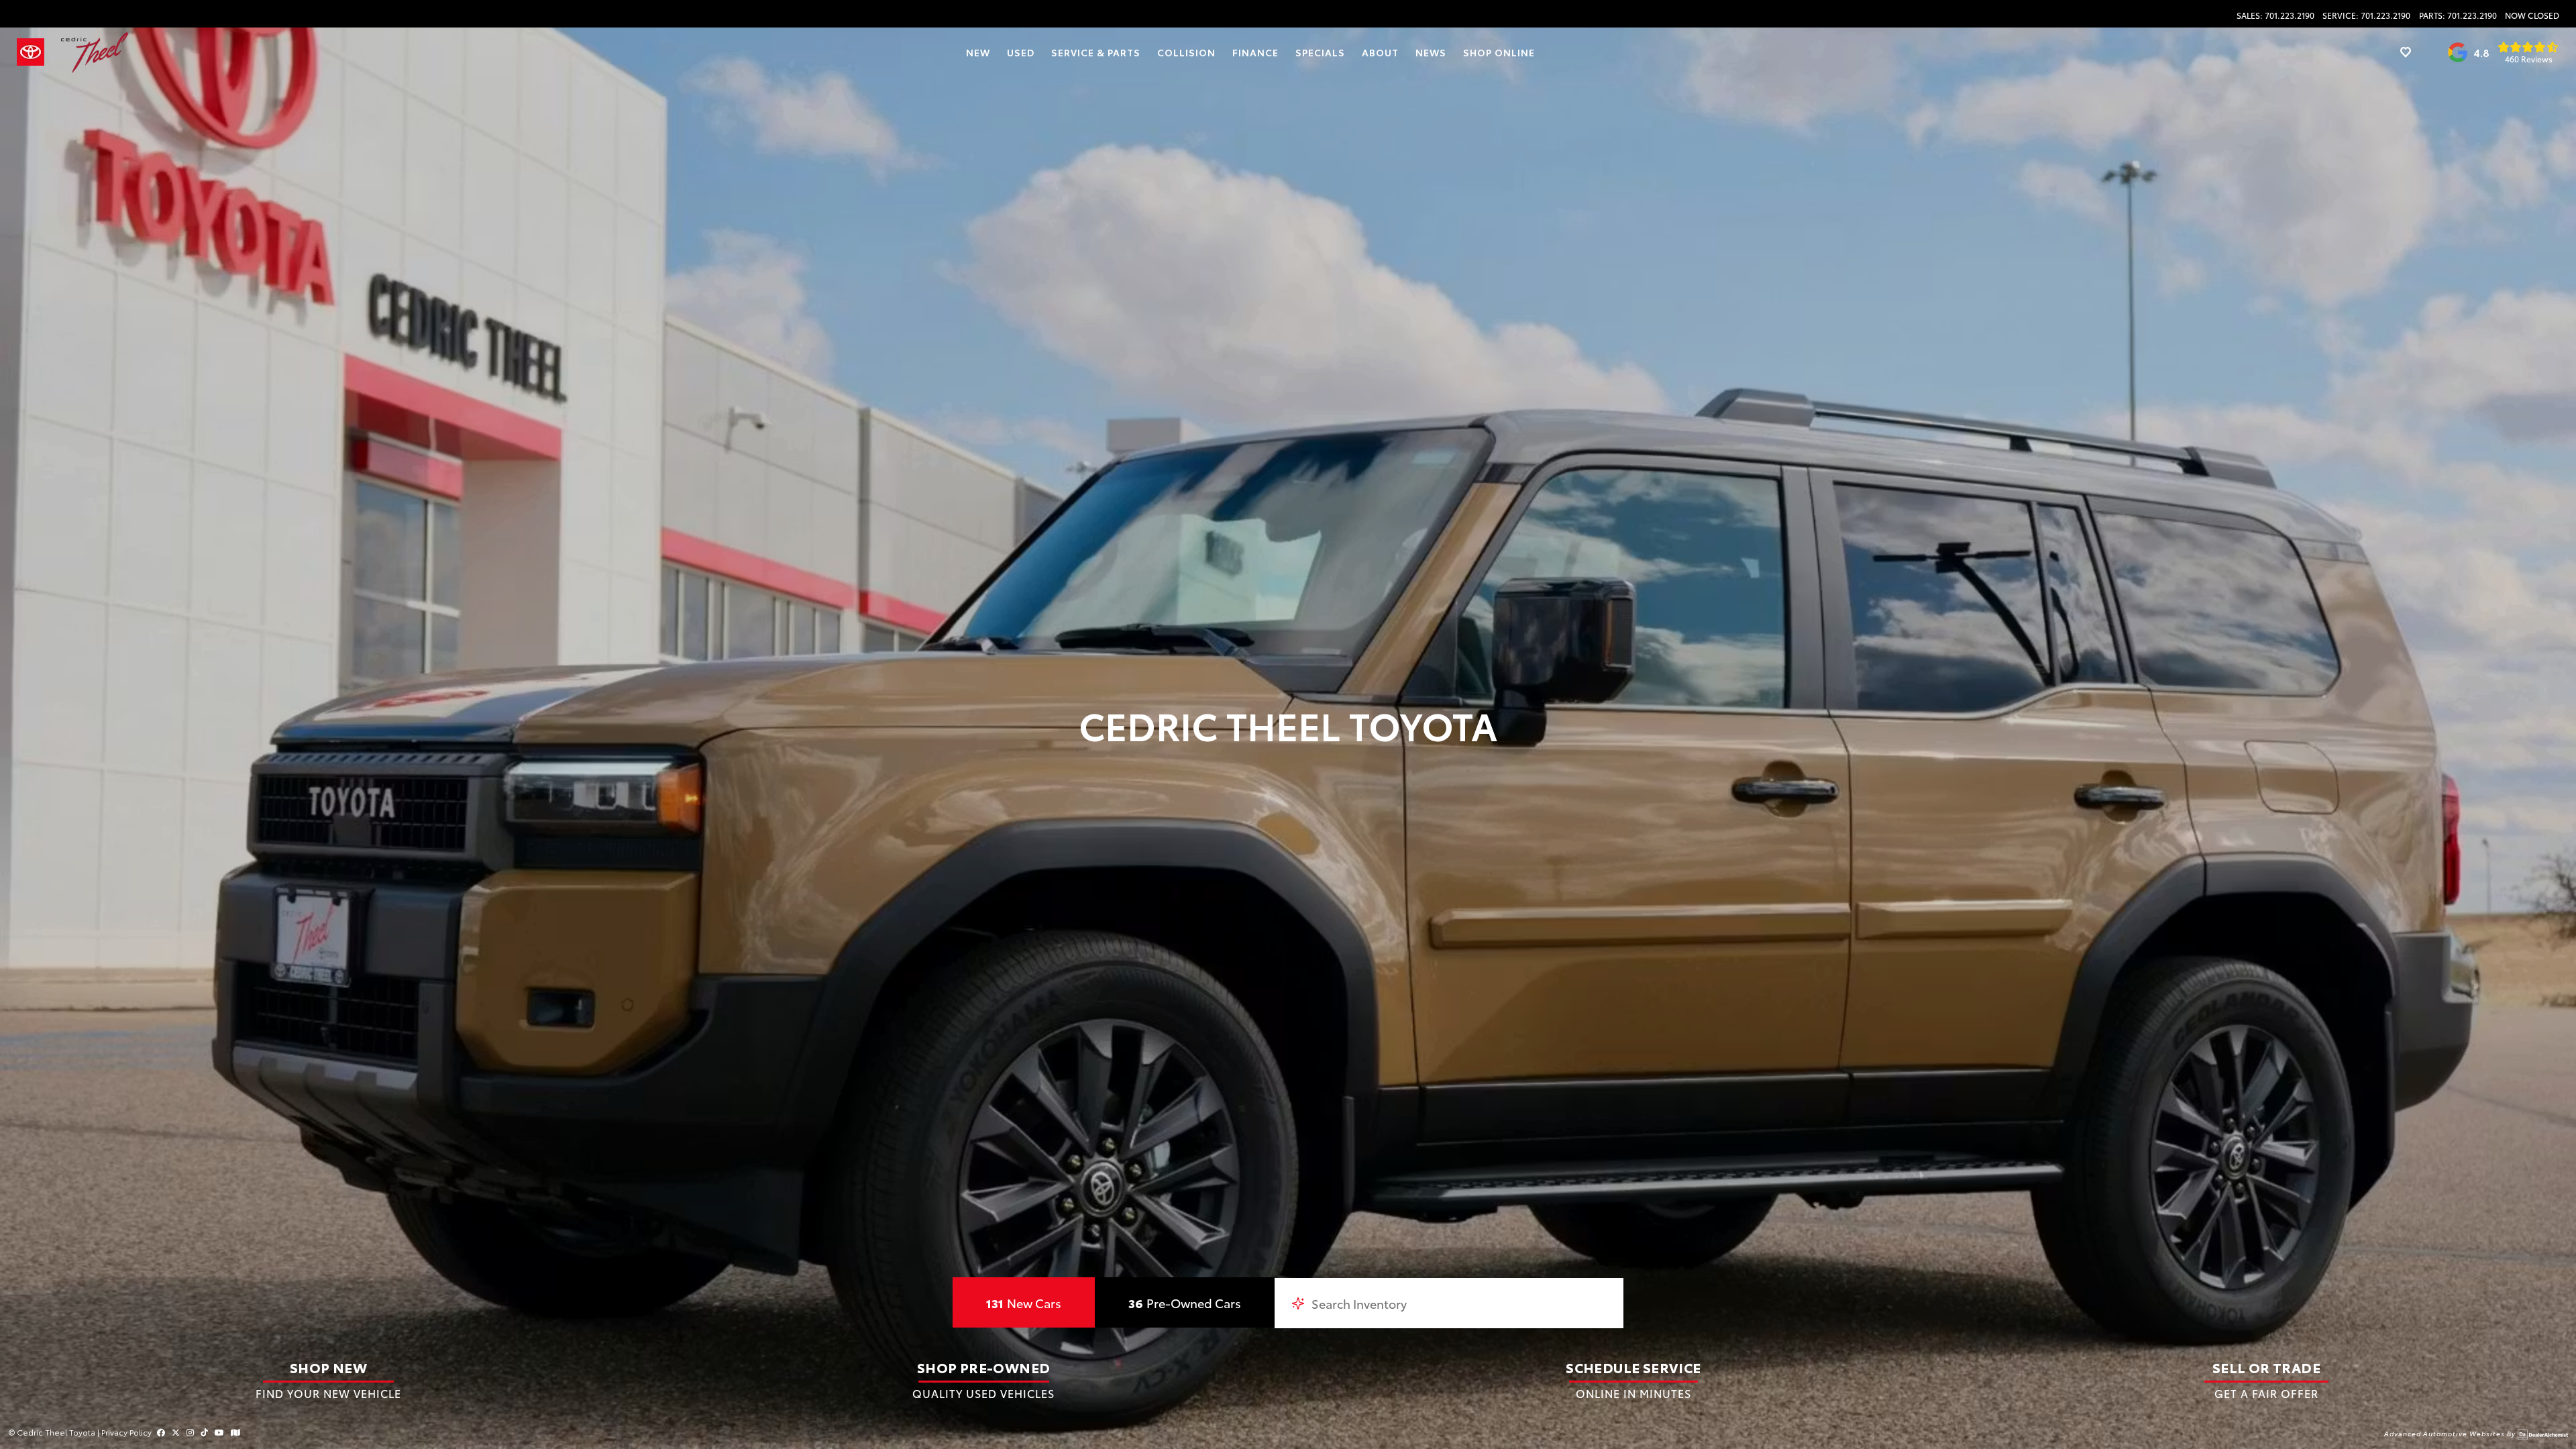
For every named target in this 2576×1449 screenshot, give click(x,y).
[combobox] (1449, 1303)
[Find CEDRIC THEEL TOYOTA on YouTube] (219, 1432)
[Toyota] (31, 52)
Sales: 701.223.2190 (2275, 15)
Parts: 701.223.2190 (2458, 15)
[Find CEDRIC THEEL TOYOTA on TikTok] (204, 1432)
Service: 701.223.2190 (2366, 15)
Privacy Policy (126, 1432)
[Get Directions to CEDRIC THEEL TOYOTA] (235, 1432)
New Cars (1024, 1303)
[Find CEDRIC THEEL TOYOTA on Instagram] (190, 1432)
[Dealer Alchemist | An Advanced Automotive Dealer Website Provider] (2543, 1433)
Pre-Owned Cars (1185, 1303)
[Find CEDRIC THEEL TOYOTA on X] (176, 1432)
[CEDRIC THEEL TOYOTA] (95, 53)
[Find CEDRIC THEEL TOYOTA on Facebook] (161, 1432)
